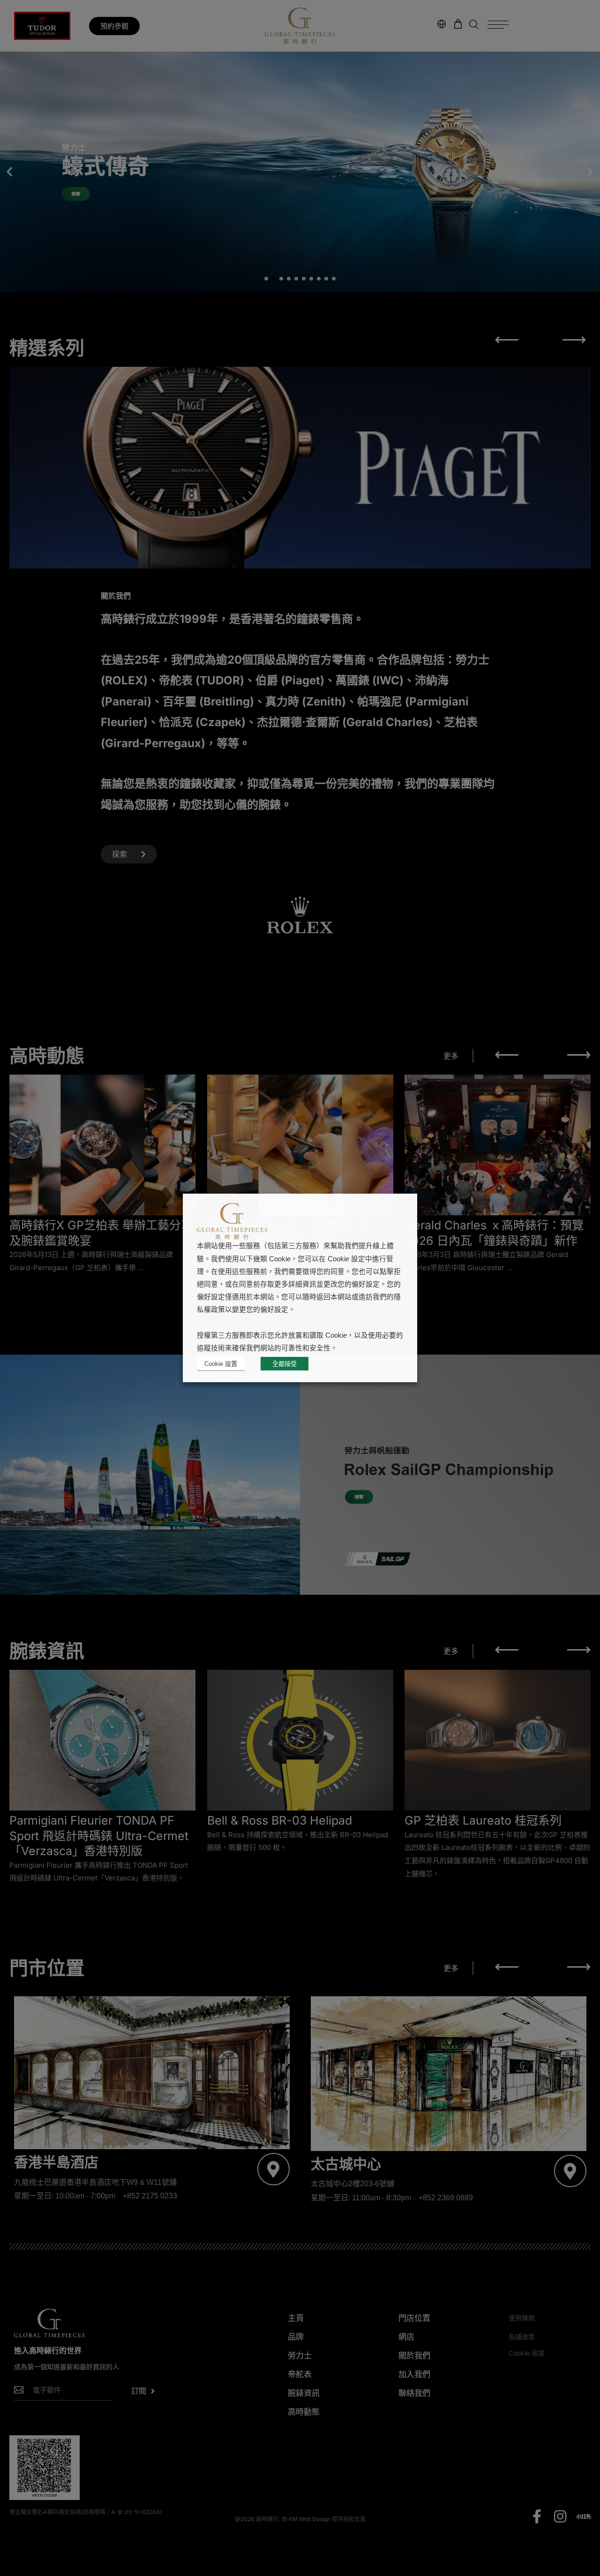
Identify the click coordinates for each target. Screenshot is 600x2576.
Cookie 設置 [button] (221, 1364)
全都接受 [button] (285, 1364)
